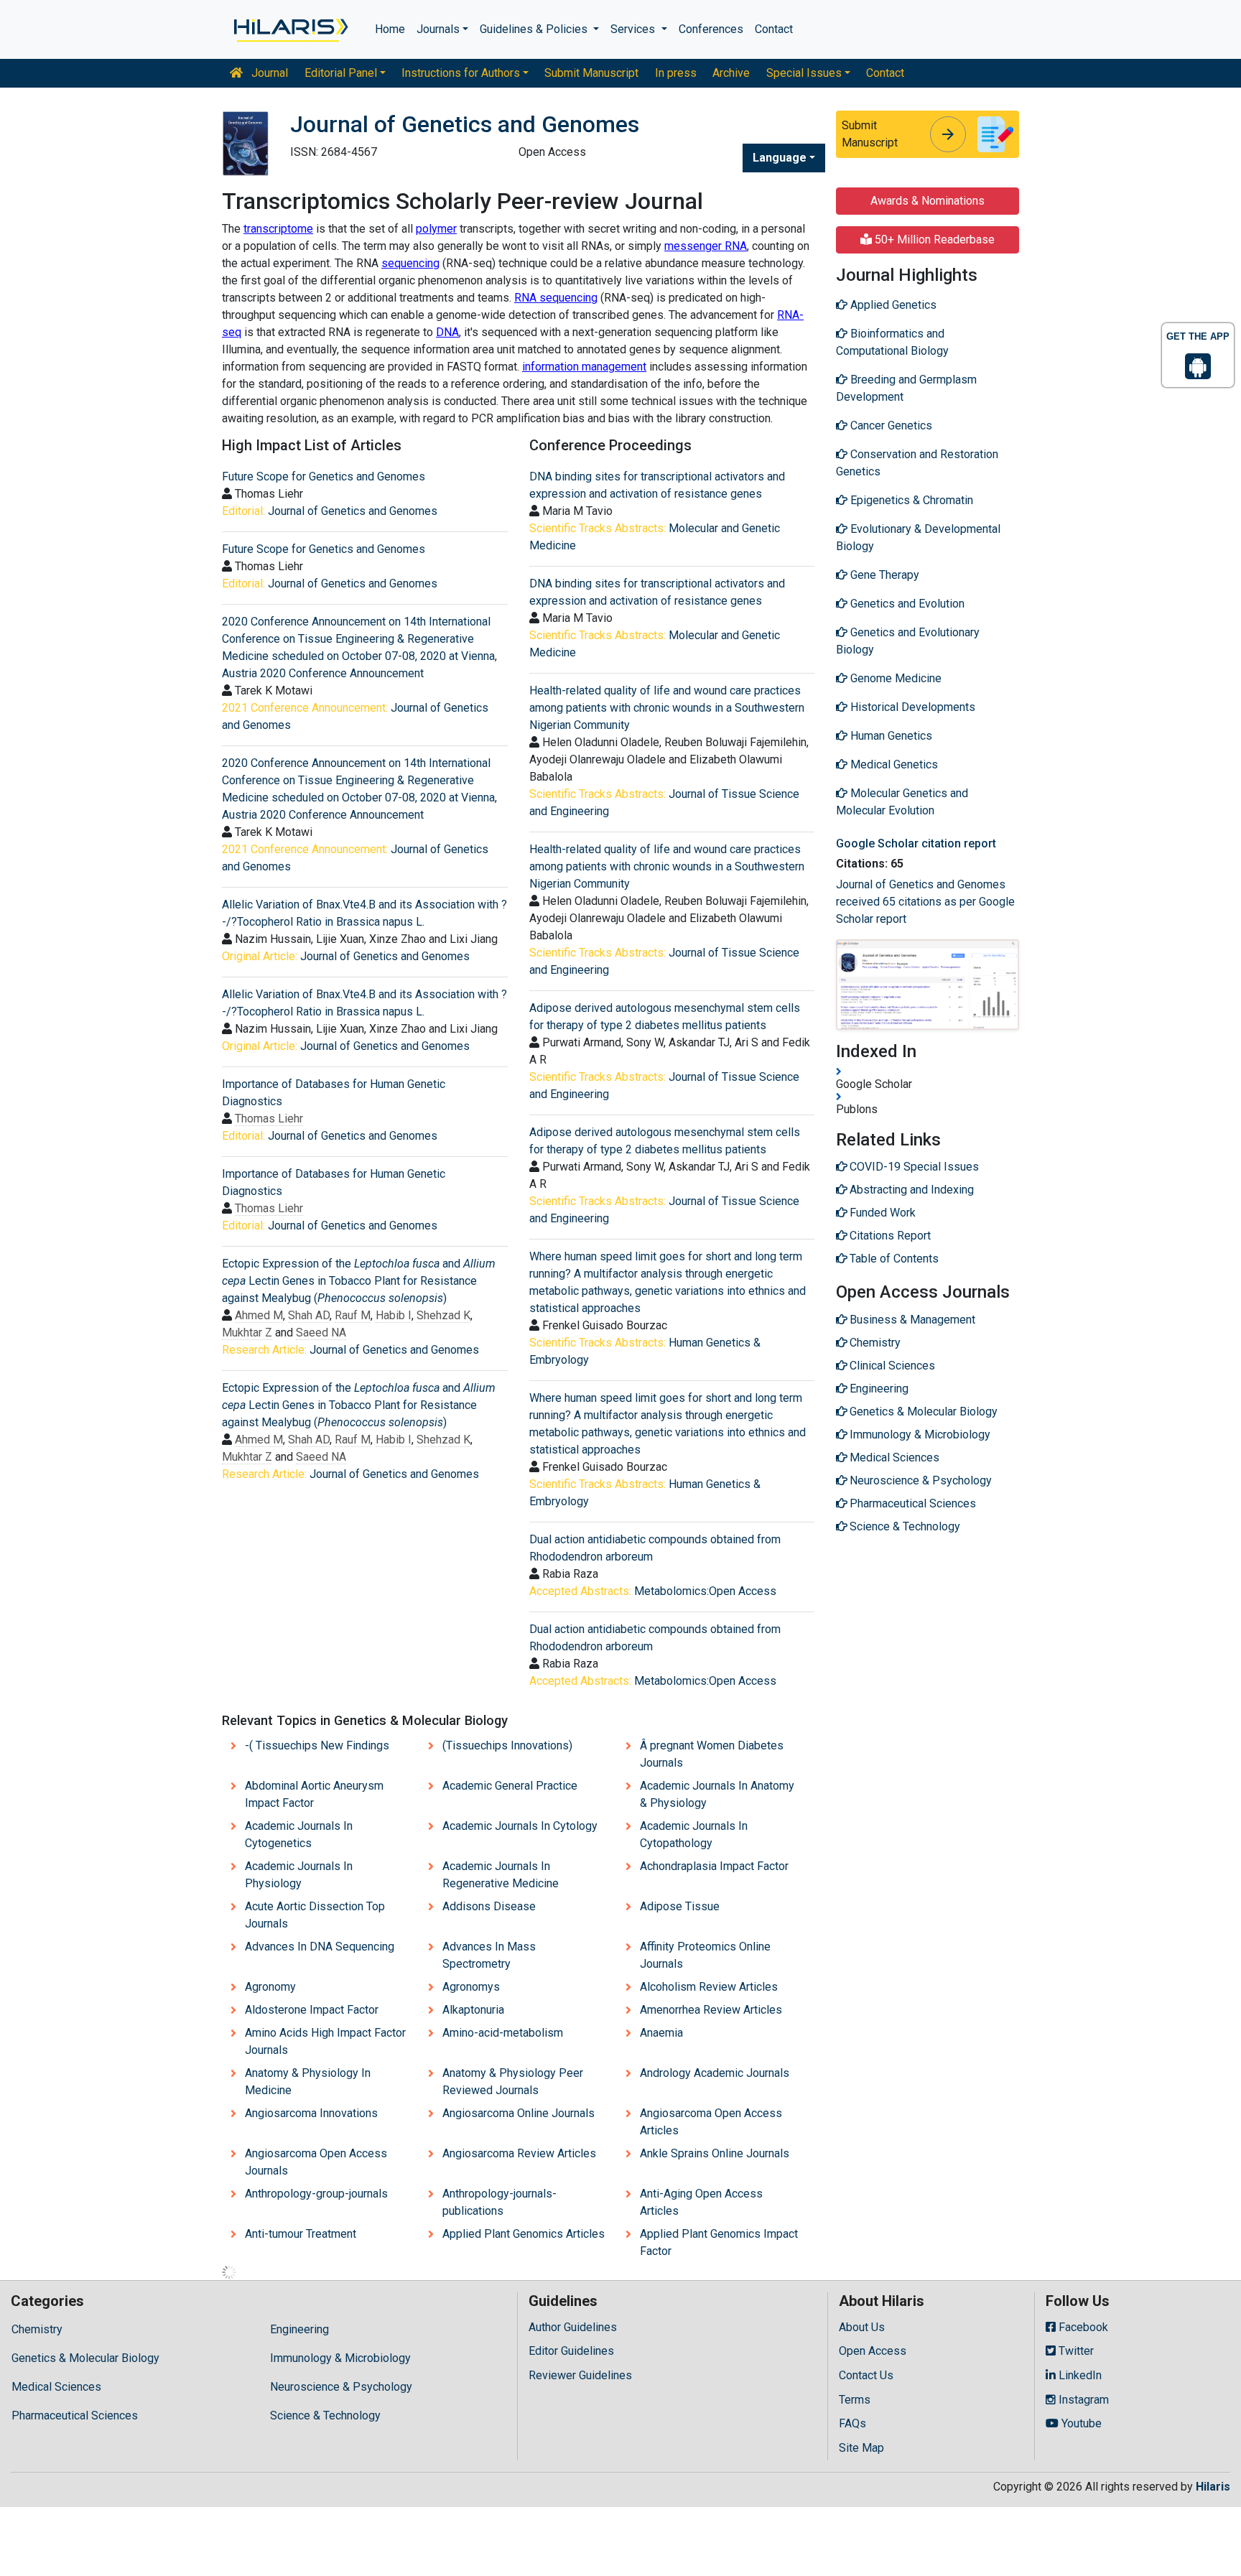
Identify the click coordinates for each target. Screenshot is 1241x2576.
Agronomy (270, 1987)
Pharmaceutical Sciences (75, 2415)
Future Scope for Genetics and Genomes (324, 476)
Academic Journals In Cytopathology (694, 1835)
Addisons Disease (489, 1906)
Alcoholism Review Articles (709, 1987)
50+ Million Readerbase (933, 240)
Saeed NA (321, 1333)
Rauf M (353, 1315)
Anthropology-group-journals (316, 2194)
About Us (862, 2327)
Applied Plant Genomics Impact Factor (719, 2242)
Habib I (394, 1315)
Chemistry (37, 2329)
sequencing (410, 263)
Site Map (861, 2448)
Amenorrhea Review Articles (711, 2010)
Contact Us (866, 2375)
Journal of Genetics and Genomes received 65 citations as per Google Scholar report (925, 902)
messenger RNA (706, 246)
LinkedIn (1079, 2375)
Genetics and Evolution (906, 604)
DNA (447, 332)
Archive (731, 73)
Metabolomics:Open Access (705, 1591)
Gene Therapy (883, 575)
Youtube (1080, 2423)
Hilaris (1213, 2487)
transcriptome (278, 229)
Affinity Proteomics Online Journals (705, 1955)
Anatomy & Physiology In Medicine (308, 2082)
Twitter (1075, 2351)
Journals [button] (438, 29)
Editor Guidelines (571, 2351)
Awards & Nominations (928, 201)
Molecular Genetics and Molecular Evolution (902, 802)
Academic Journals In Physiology (299, 1875)
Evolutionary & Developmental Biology (918, 538)
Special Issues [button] (804, 73)
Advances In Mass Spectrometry (489, 1955)
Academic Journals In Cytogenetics (299, 1835)
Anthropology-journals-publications (499, 2202)
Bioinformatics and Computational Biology (892, 342)
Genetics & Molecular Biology (85, 2358)
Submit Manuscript (591, 73)
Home (390, 29)
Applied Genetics (892, 305)
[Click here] (290, 29)
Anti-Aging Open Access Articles (701, 2202)
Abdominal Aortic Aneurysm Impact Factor (314, 1794)
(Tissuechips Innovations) (507, 1745)
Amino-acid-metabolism (503, 2033)
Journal (268, 73)
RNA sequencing (556, 298)
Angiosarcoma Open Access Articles (711, 2122)
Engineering (299, 2329)
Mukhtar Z (247, 1333)
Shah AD (309, 1315)
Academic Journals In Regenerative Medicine (501, 1875)
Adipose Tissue (680, 1906)
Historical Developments (911, 707)
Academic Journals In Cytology (520, 1826)
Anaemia (661, 2033)
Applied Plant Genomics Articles (524, 2234)
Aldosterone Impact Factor (312, 2010)
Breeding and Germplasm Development (906, 388)
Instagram (1082, 2400)
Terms (855, 2400)
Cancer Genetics (890, 426)
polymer (436, 229)
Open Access (873, 2351)
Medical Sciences (56, 2387)
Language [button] (780, 158)
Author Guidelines (573, 2327)
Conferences (711, 29)
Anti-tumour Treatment (301, 2234)
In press (676, 73)
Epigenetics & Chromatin (910, 500)
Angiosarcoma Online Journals (519, 2113)
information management (584, 367)
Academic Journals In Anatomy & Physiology (717, 1794)
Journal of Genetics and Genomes (353, 511)
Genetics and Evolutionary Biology (908, 641)
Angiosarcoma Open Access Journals (316, 2162)
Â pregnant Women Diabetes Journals (712, 1754)
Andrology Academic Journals (715, 2073)
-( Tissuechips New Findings (317, 1745)
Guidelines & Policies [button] (535, 29)
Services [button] (634, 29)
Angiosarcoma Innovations (311, 2113)
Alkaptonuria (473, 2010)
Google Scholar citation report (916, 843)
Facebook (1082, 2327)
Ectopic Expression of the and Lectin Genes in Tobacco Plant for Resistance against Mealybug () (359, 1281)
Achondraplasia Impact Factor (714, 1866)
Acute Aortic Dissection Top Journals (315, 1915)
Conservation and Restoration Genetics (917, 463)
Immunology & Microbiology (340, 2358)
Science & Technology (325, 2415)
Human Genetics (890, 736)
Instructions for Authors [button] (461, 73)
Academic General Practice (510, 1786)
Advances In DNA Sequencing (320, 1947)
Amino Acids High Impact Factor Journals (325, 2041)
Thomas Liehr (269, 1119)
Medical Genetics (893, 764)
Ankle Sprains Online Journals (715, 2153)
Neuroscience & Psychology (341, 2387)
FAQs (852, 2423)
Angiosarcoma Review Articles (519, 2153)
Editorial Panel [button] (341, 73)
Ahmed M (259, 1315)
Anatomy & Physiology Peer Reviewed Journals (513, 2082)
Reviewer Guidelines (580, 2375)
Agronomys (471, 1987)
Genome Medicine (894, 678)
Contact (774, 29)
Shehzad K (443, 1315)
